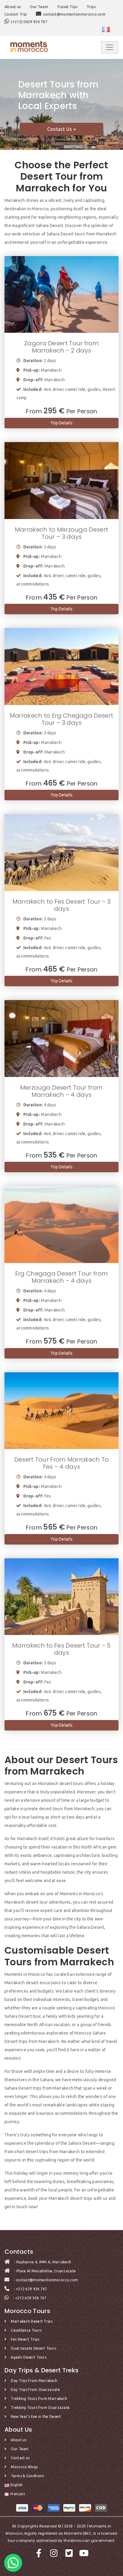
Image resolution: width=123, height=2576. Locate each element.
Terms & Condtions (27, 2476)
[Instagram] (55, 2555)
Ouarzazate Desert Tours (33, 2348)
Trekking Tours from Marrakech (39, 2399)
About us (13, 7)
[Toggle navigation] (110, 47)
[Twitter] (70, 2555)
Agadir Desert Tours (29, 2357)
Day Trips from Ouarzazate (35, 2390)
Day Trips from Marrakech (34, 2381)
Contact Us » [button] (62, 129)
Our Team (39, 7)
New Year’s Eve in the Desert (36, 2417)
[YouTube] (84, 2555)
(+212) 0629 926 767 (29, 22)
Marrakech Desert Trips (32, 2321)
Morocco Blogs (24, 2467)
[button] (13, 2563)
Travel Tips (67, 7)
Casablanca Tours (26, 2330)
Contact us (20, 2458)
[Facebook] (40, 2555)
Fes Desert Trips (25, 2339)
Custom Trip (16, 14)
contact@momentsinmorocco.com (74, 14)
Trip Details (62, 423)
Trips (91, 7)
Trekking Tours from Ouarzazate (40, 2408)
